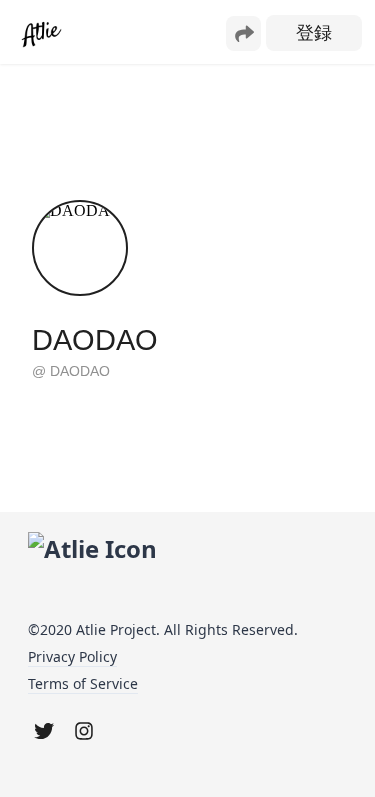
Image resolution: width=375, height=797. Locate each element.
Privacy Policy (72, 656)
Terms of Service (83, 683)
